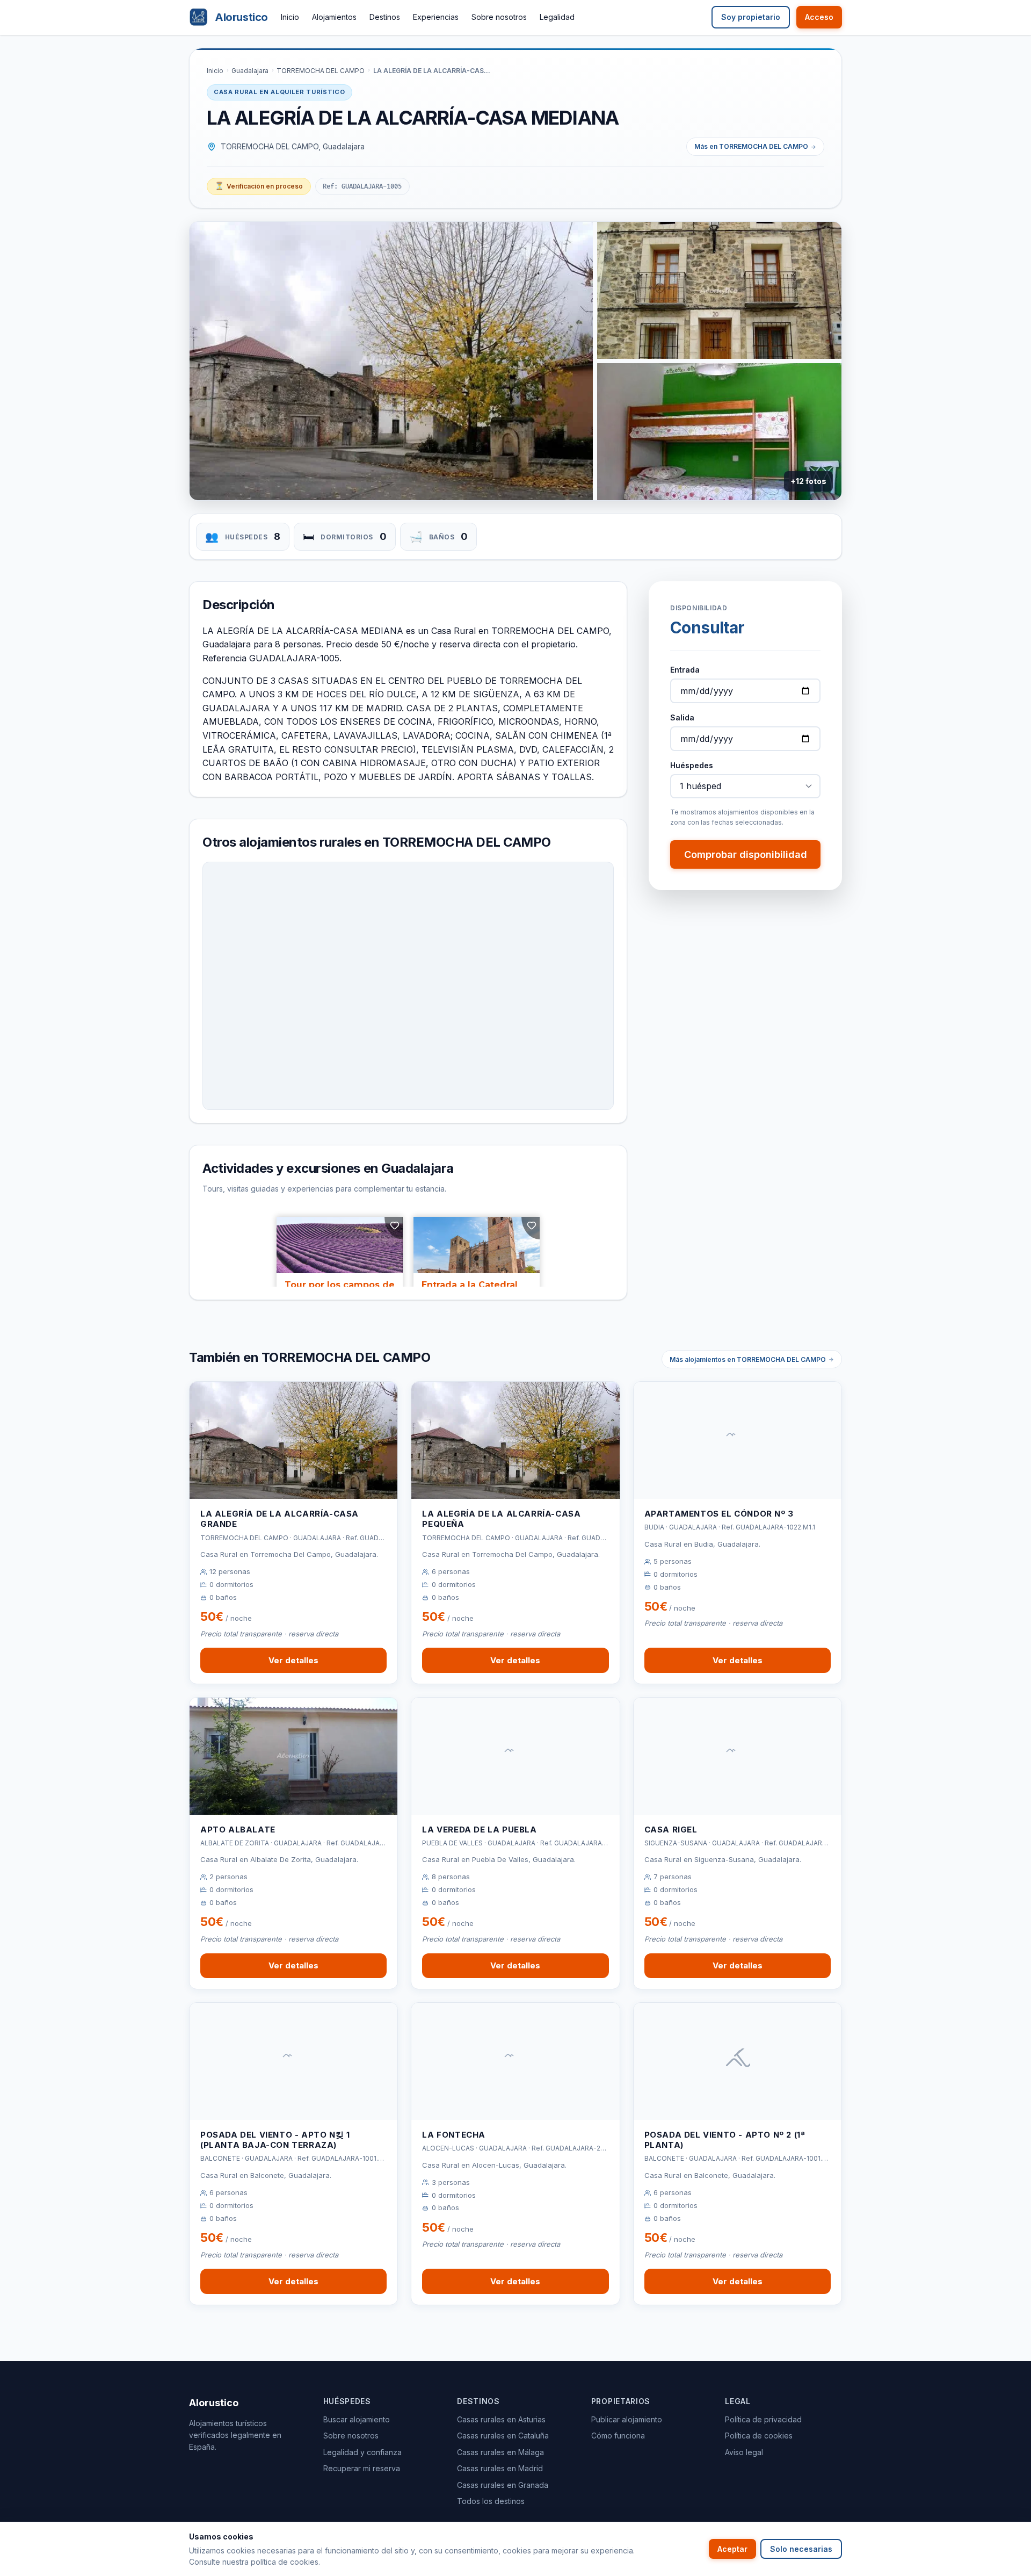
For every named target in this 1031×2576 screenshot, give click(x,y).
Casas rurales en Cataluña (503, 2436)
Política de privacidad (763, 2419)
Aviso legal (744, 2452)
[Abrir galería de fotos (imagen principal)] (391, 361)
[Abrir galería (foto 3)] (719, 432)
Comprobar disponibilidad (746, 854)
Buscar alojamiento (357, 2419)
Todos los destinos (491, 2501)
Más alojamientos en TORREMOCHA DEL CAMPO (748, 1359)
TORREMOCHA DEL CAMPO (321, 71)
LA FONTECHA (454, 2135)
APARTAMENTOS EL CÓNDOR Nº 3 (719, 1514)
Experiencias (436, 17)
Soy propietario (751, 17)
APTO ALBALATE (238, 1830)
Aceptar (732, 2549)
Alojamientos (334, 17)
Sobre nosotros (499, 17)
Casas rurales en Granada (503, 2485)
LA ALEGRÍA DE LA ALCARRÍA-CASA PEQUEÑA (501, 1519)
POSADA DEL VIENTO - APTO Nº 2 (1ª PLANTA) (725, 2140)
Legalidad (557, 17)
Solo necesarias (801, 2549)
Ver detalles (293, 1660)
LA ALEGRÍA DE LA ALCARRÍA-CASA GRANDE (279, 1519)
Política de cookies (759, 2436)
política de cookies (285, 2562)
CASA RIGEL (671, 1830)
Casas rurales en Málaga (500, 2452)
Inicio (290, 17)
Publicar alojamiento (627, 2419)
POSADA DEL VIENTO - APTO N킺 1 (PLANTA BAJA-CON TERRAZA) (275, 2140)
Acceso (819, 17)
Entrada (685, 670)
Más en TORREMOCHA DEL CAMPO (751, 146)
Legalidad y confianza (362, 2452)
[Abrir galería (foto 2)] (719, 290)
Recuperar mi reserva (362, 2468)
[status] (259, 186)
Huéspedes (692, 765)
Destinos (385, 17)
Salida (682, 717)
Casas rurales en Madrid (500, 2468)
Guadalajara (250, 71)
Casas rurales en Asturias (501, 2419)
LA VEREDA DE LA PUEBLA (479, 1830)
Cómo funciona (618, 2436)
